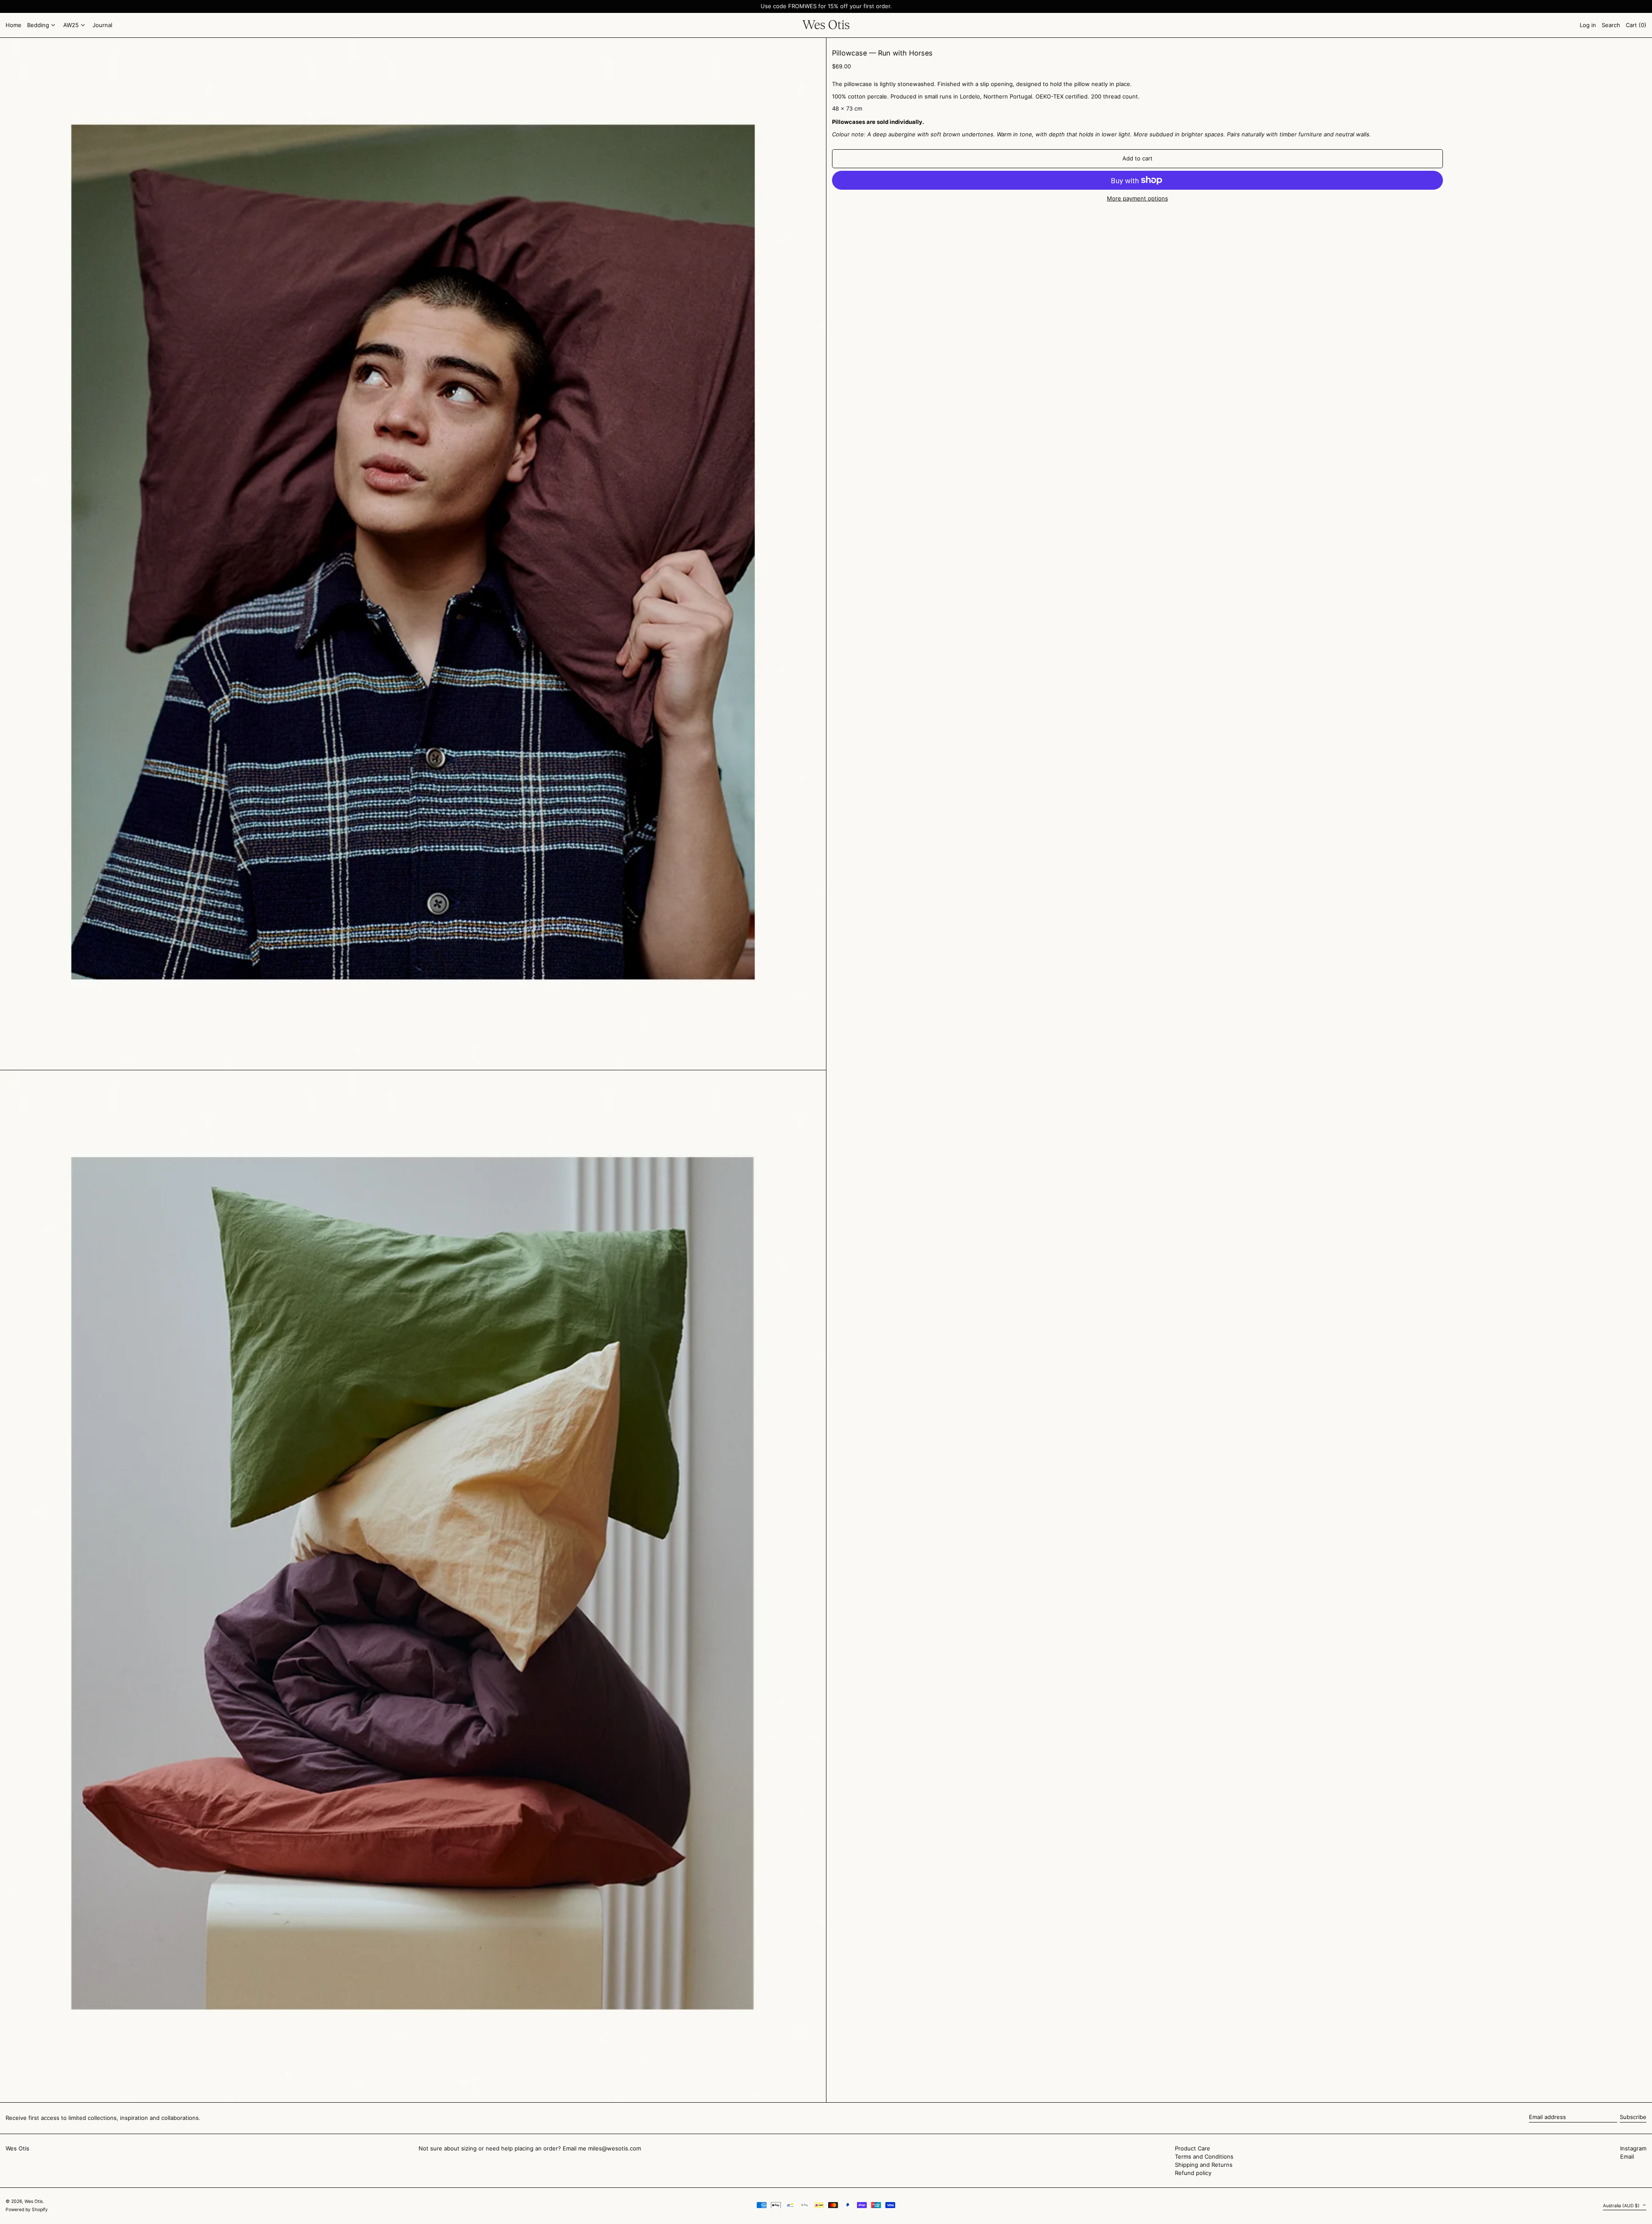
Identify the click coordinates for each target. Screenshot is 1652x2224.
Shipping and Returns (1204, 2165)
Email (1627, 2157)
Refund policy (1193, 2173)
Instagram (1633, 2149)
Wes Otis (17, 2148)
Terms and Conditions (1204, 2156)
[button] (1636, 25)
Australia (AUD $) (1622, 2206)
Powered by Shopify (27, 2210)
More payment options (1137, 199)
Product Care (1193, 2148)
